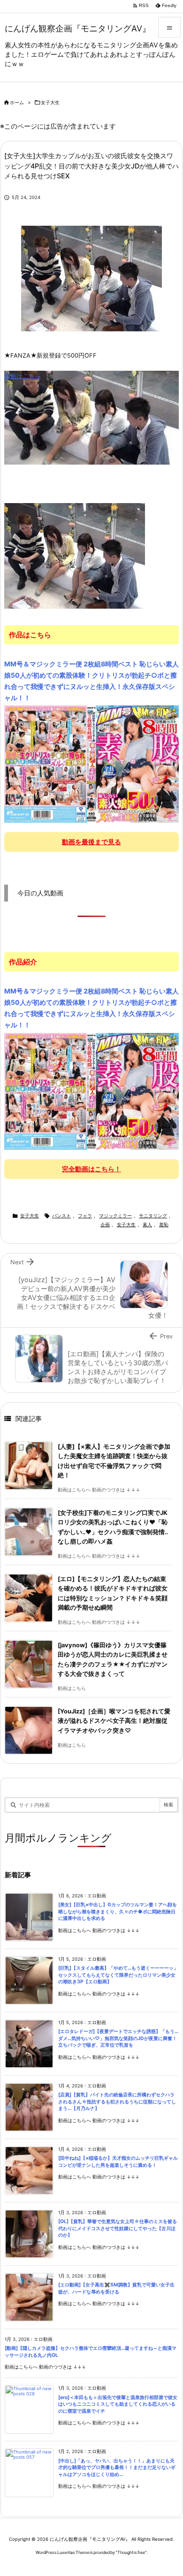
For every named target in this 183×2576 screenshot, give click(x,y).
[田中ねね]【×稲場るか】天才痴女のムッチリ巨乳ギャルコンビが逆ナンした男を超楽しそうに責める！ (118, 2162)
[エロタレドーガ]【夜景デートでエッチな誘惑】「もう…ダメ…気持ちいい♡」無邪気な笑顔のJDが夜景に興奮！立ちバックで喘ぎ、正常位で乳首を (118, 2038)
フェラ (85, 1216)
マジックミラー (115, 1216)
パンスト (61, 1216)
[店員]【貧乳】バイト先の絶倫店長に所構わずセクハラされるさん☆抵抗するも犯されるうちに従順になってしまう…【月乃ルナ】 (117, 2102)
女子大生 (50, 103)
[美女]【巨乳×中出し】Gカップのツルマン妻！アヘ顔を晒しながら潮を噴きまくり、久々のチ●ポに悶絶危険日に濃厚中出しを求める (118, 1911)
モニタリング (153, 1216)
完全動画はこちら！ (91, 1169)
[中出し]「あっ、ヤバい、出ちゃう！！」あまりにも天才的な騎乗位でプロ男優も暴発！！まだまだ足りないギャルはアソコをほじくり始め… (117, 2468)
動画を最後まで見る (91, 842)
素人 (147, 1225)
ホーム (17, 103)
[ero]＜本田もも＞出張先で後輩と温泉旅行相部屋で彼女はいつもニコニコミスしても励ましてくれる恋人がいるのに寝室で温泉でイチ (118, 2404)
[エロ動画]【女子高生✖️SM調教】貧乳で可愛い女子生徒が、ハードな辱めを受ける (116, 2288)
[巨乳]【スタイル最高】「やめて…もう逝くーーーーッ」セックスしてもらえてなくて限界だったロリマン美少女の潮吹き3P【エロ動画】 (118, 1975)
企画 (105, 1225)
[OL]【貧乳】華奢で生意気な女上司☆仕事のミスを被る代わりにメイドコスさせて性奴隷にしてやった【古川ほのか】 (118, 2228)
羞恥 (164, 1225)
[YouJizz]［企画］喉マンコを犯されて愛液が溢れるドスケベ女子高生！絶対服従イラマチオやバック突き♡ (114, 1721)
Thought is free (131, 2552)
